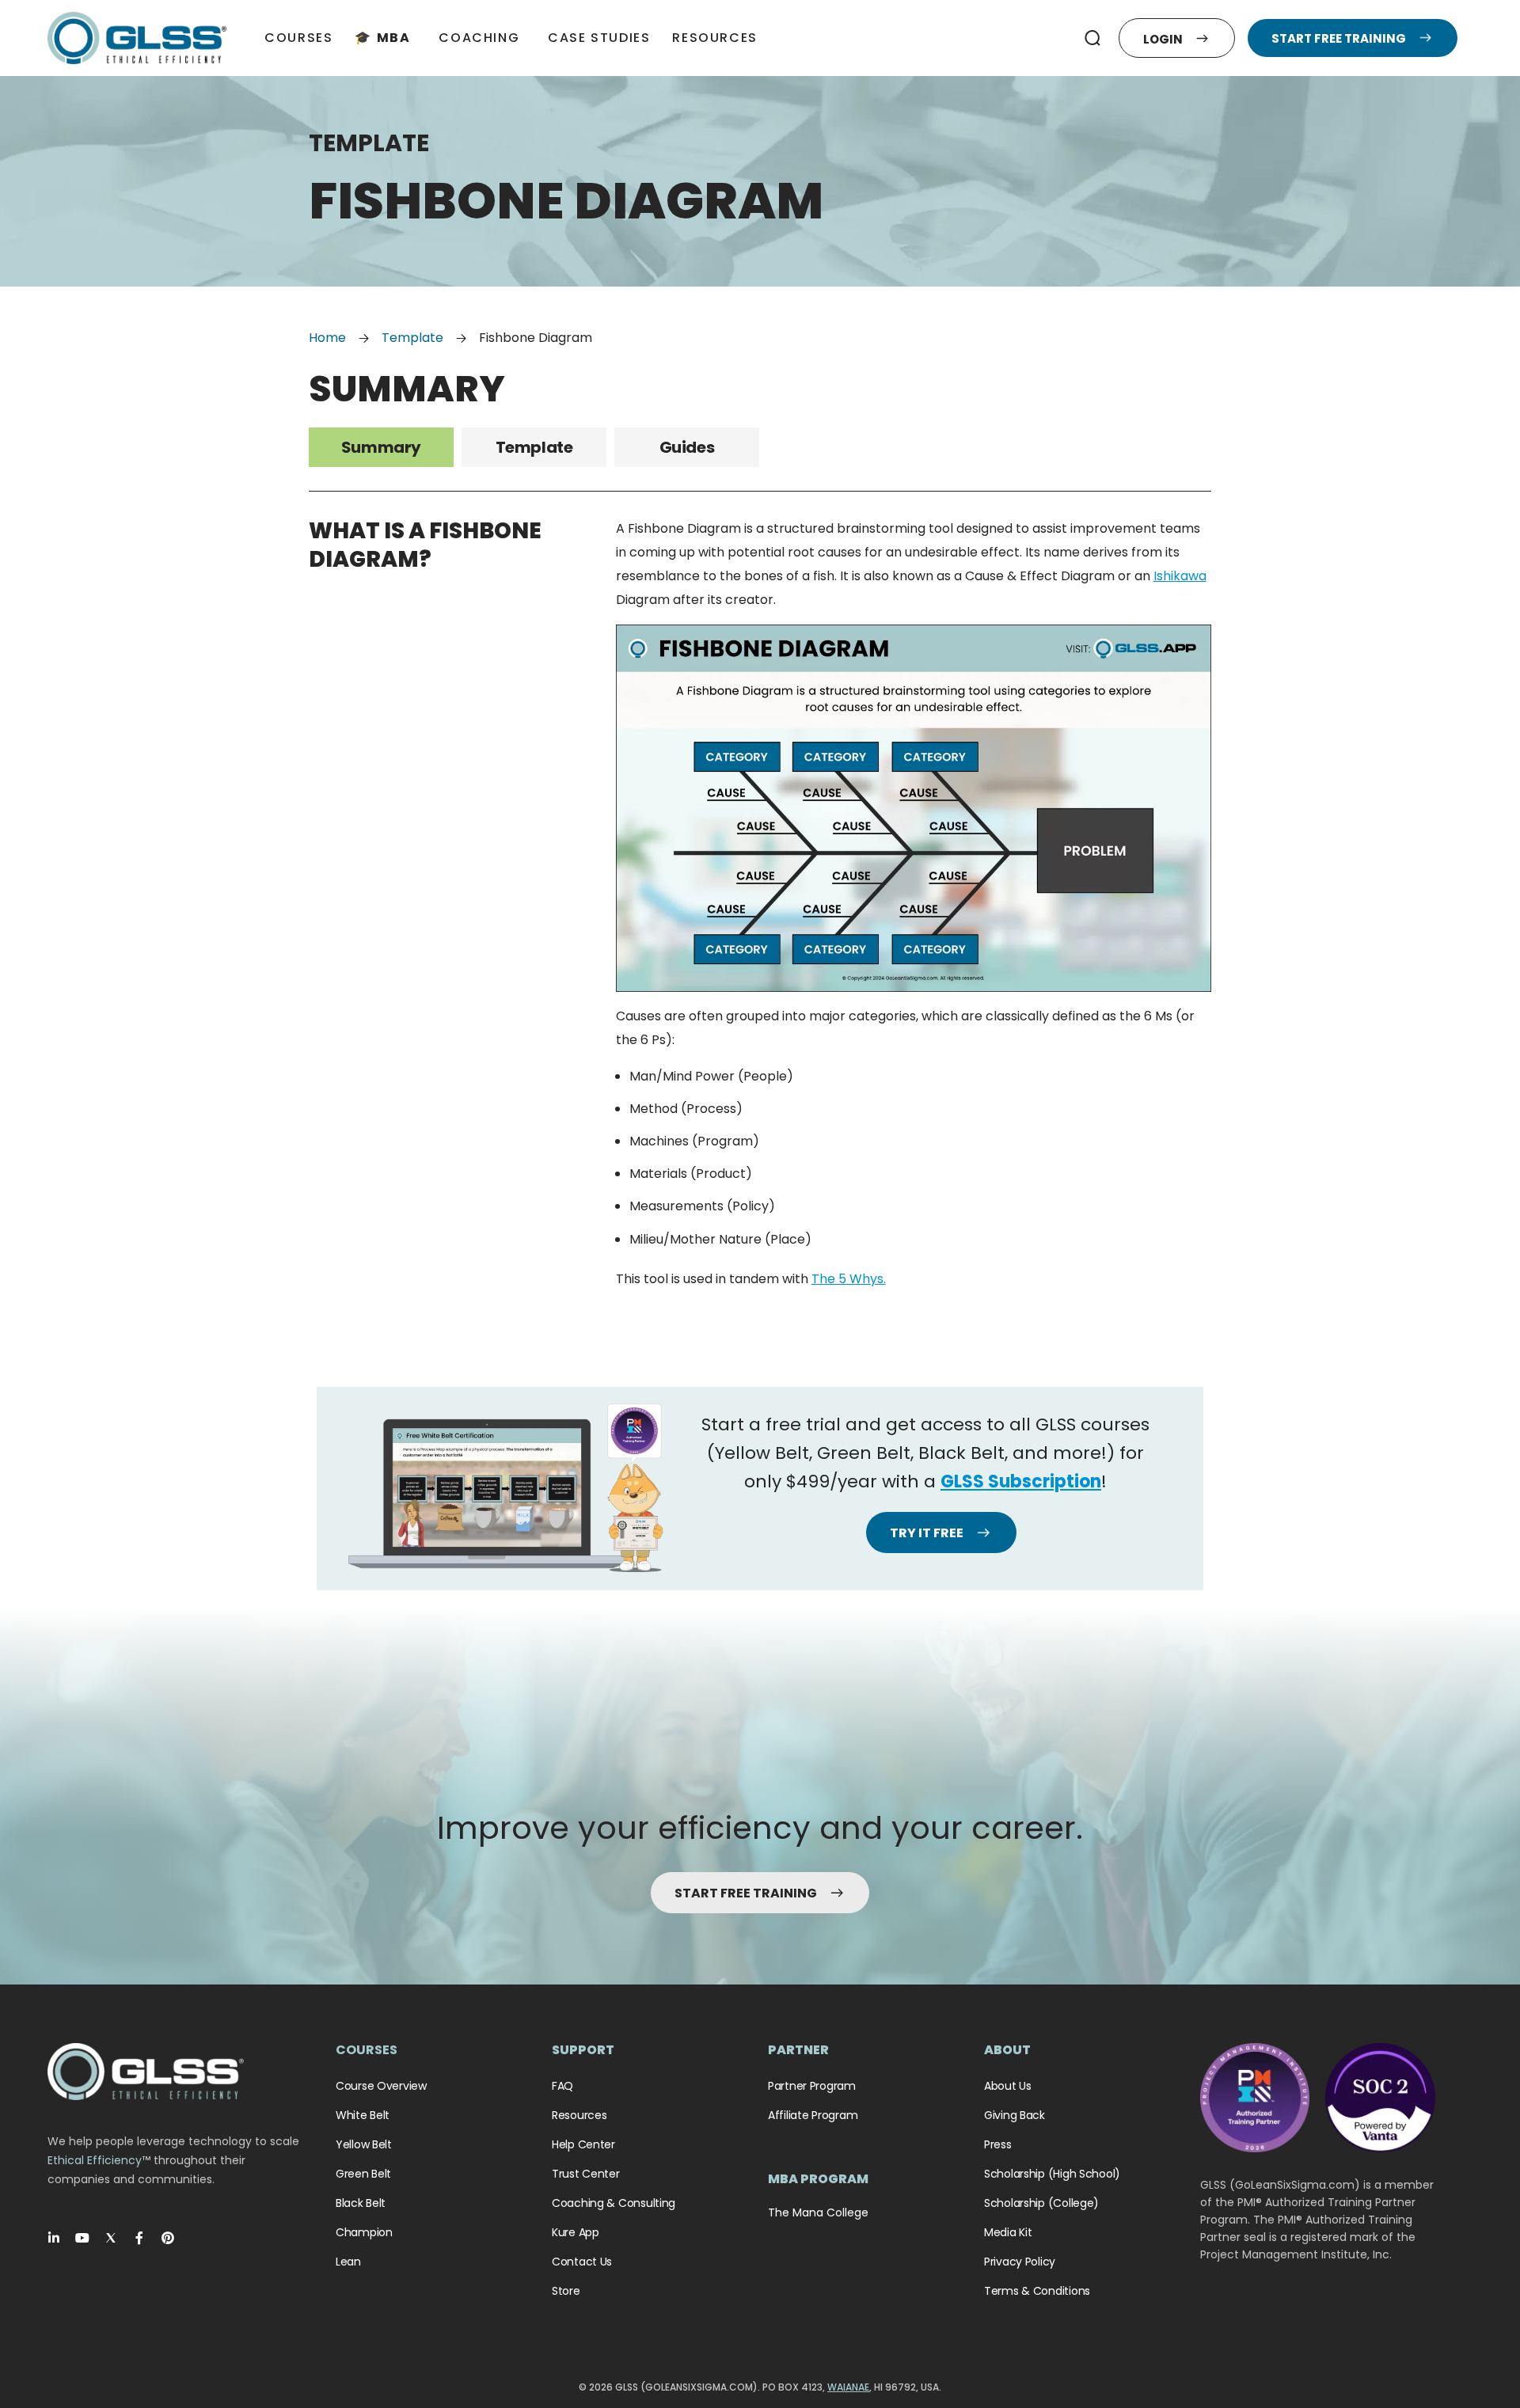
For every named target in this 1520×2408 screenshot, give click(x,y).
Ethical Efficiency (95, 2160)
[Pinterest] (168, 2238)
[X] (111, 2238)
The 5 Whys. (849, 1279)
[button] (1093, 38)
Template (412, 338)
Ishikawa (1180, 576)
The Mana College (818, 2212)
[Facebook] (139, 2238)
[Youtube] (82, 2238)
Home (327, 338)
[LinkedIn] (54, 2238)
